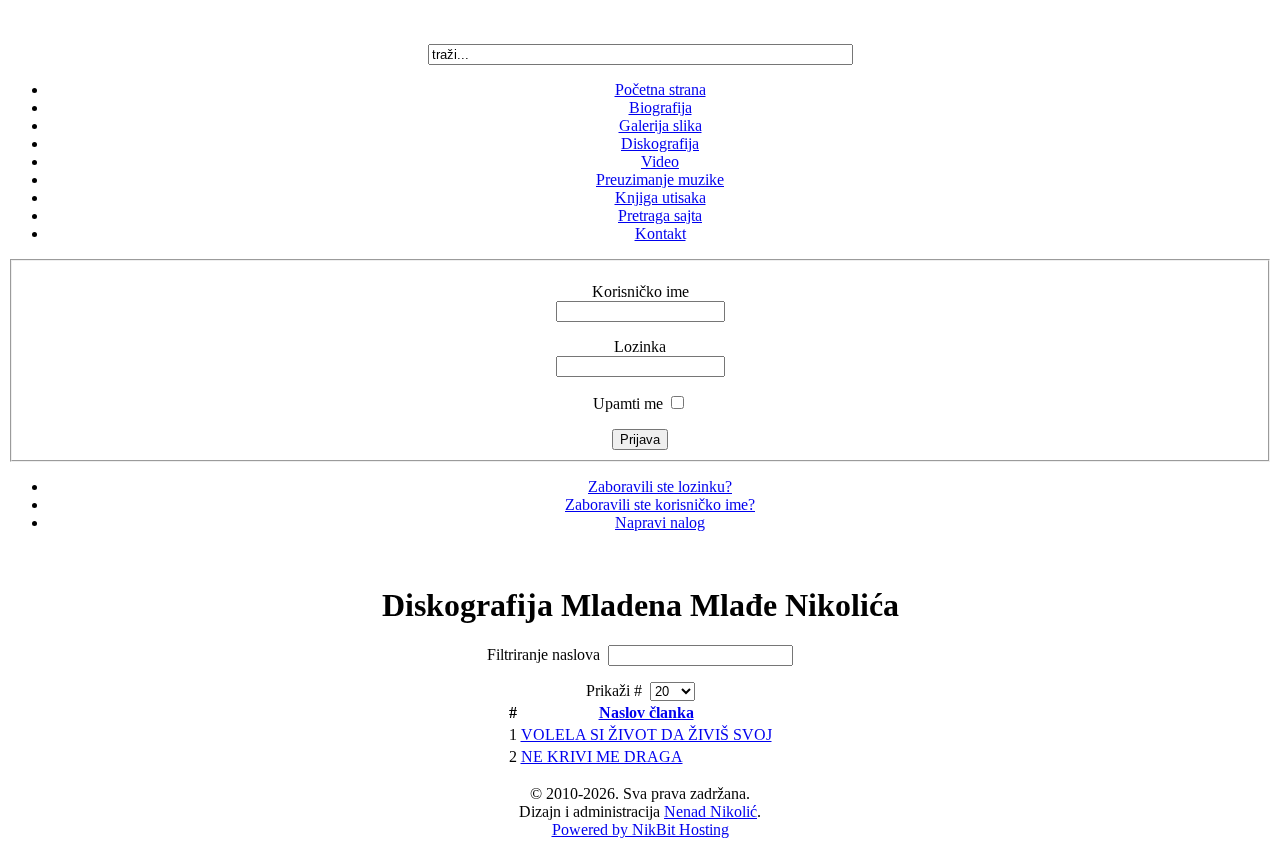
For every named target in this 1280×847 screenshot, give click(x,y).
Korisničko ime (640, 291)
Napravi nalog (660, 522)
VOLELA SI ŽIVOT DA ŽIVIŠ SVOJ (646, 734)
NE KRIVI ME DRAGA (602, 756)
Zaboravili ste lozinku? (660, 486)
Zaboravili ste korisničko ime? (660, 504)
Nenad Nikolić (710, 811)
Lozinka (640, 346)
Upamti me (628, 403)
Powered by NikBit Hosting (640, 829)
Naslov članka (646, 712)
